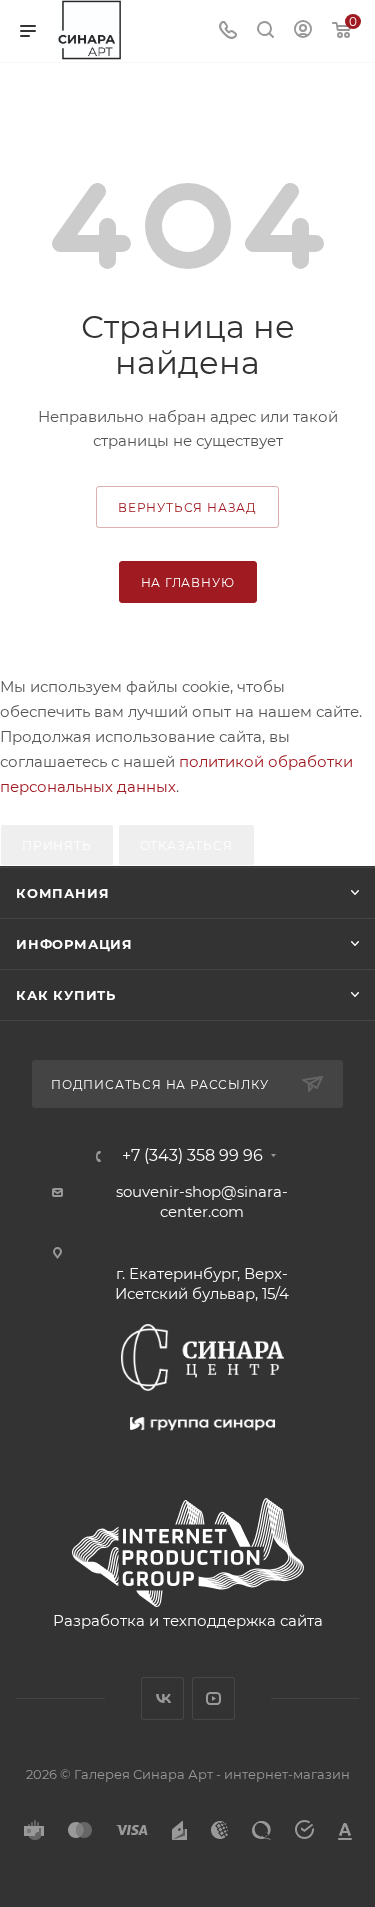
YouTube (213, 1698)
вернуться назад (187, 507)
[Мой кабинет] (303, 31)
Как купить (66, 995)
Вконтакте (162, 1698)
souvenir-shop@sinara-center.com (202, 1201)
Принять (57, 845)
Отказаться (186, 845)
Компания (62, 893)
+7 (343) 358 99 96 (192, 1156)
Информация (74, 944)
